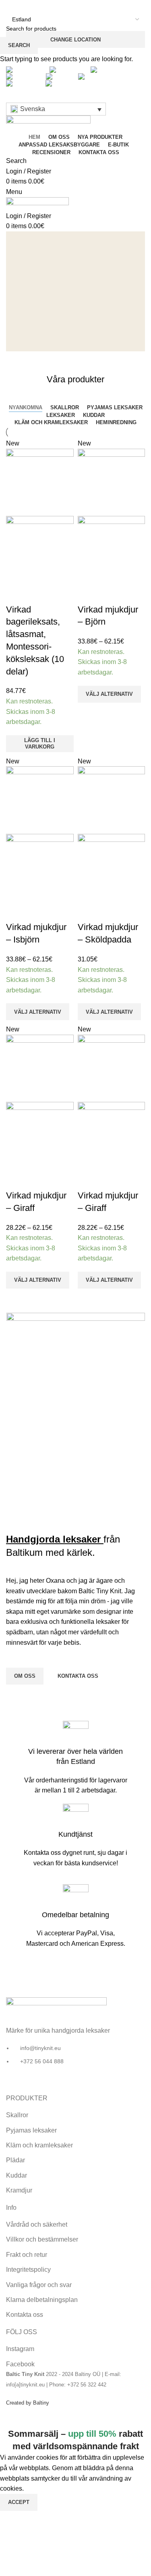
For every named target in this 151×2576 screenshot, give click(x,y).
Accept (19, 2502)
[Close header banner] (10, 2418)
